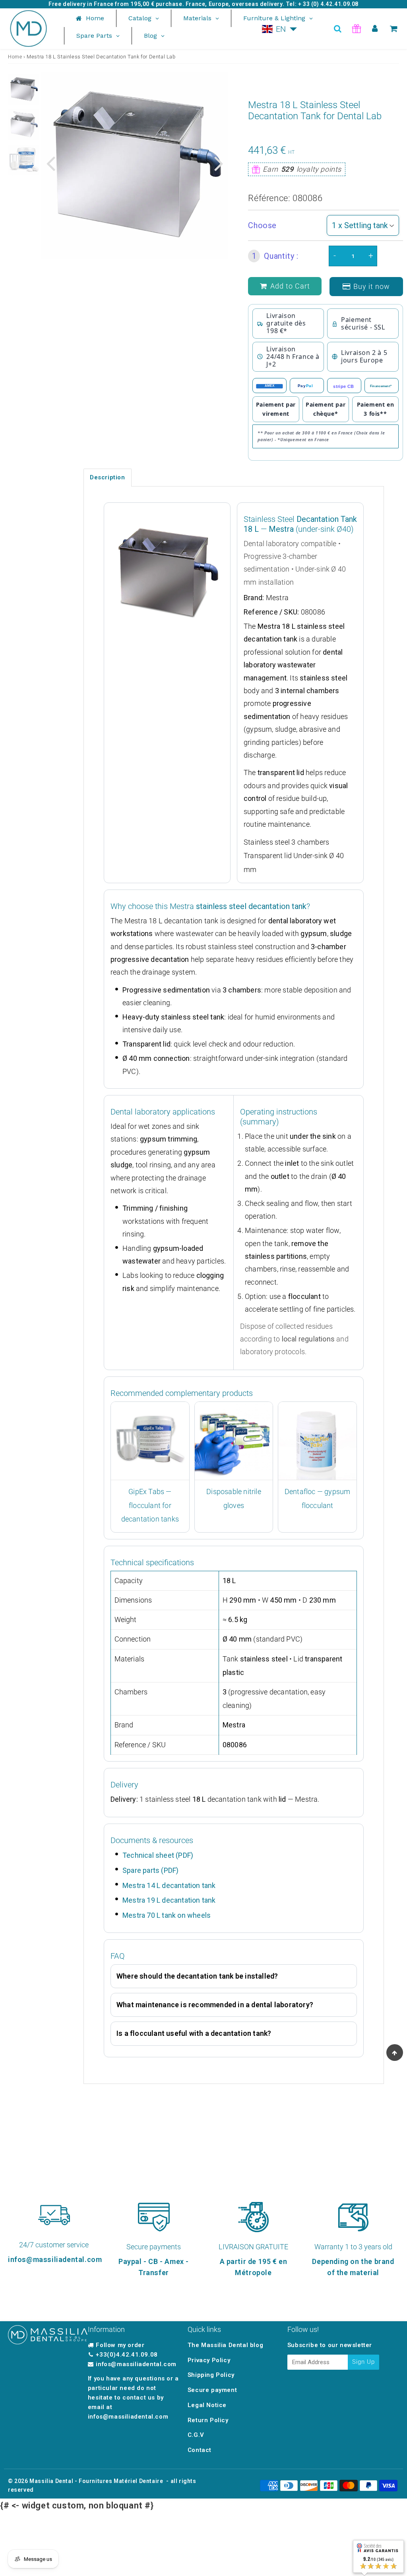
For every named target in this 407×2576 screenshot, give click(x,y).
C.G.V (196, 2435)
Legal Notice (207, 2405)
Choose (262, 225)
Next (219, 163)
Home (15, 57)
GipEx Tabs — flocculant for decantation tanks (150, 1505)
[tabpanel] (24, 89)
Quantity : (275, 256)
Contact (200, 2450)
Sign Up (363, 2362)
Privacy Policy (209, 2360)
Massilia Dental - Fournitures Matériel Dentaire (96, 2481)
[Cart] (394, 29)
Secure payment (212, 2390)
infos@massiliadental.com (136, 2364)
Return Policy (208, 2420)
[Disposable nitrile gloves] (234, 1441)
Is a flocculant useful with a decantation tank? (194, 2033)
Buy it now (372, 286)
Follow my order (120, 2345)
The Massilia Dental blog (225, 2345)
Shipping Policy (211, 2375)
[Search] (338, 29)
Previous (51, 163)
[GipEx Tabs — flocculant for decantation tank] (150, 1441)
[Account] (375, 29)
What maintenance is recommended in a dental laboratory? (215, 2005)
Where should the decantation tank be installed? (197, 1976)
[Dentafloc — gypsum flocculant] (317, 1441)
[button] (280, 29)
